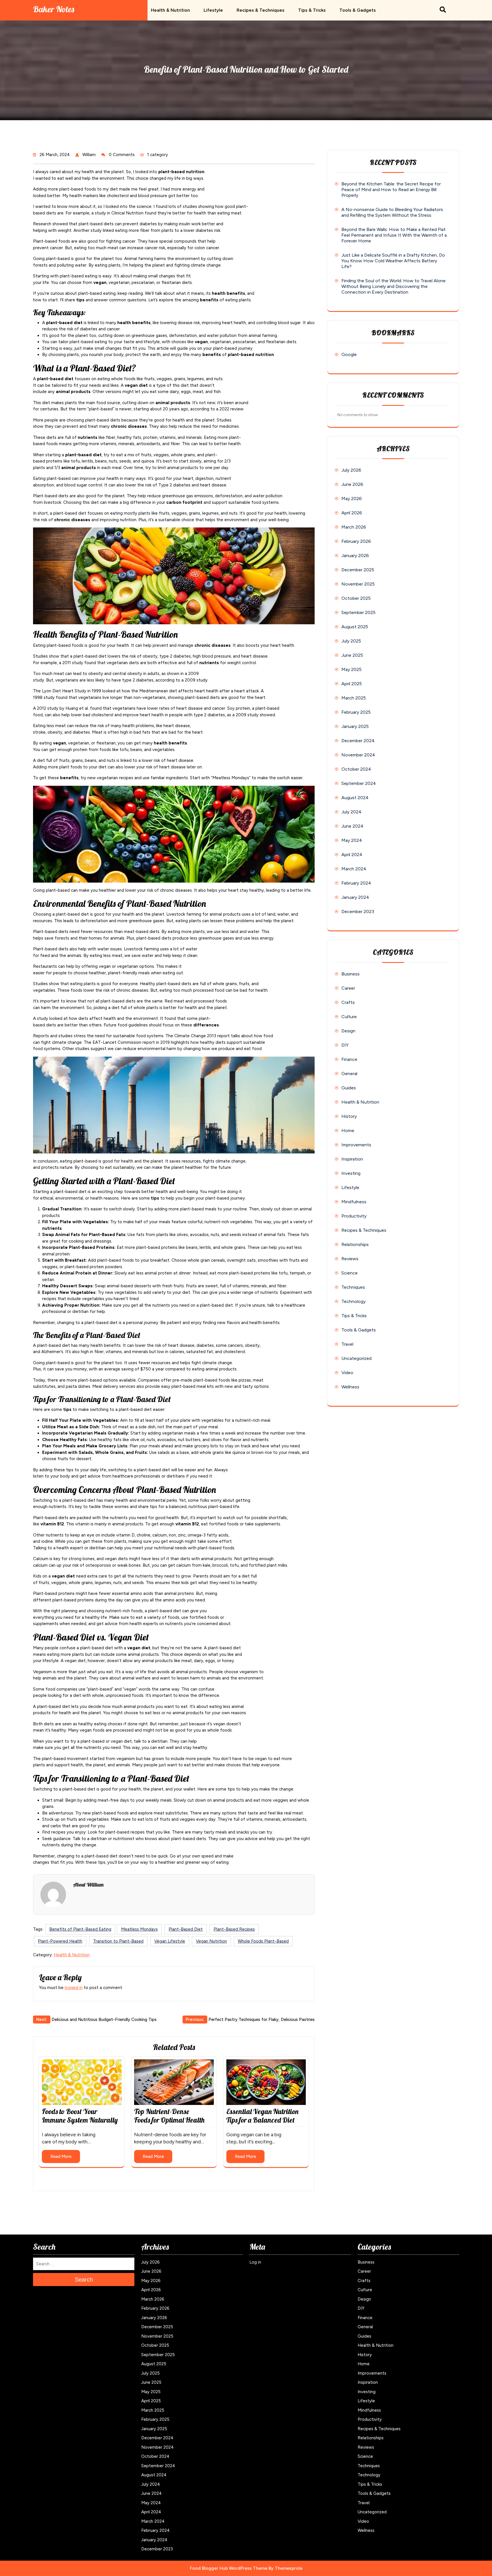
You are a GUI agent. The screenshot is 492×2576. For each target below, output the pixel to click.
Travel (347, 1344)
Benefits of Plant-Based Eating (80, 1929)
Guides (349, 1088)
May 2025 (351, 669)
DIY (345, 1045)
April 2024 (352, 855)
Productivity (354, 1216)
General (349, 1074)
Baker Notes (54, 9)
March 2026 (354, 527)
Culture (349, 1017)
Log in (255, 2262)
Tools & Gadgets (358, 10)
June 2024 (352, 826)
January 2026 (355, 555)
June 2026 (352, 484)
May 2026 (352, 499)
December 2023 (358, 911)
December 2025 (358, 570)
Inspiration (352, 1159)
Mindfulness (354, 1202)
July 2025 (351, 641)
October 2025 (356, 598)
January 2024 (355, 897)
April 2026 (352, 513)
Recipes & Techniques (261, 10)
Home (348, 1131)
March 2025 (354, 698)
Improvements (356, 1145)
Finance (349, 1059)
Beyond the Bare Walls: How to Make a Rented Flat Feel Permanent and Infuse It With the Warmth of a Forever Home (394, 235)
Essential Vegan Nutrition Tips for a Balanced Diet (262, 2116)
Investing (351, 1173)
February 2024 (356, 883)
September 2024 (359, 783)
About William (88, 1885)
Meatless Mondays (139, 1929)
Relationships (355, 1244)
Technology (353, 1301)
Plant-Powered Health (60, 1941)
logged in (74, 1988)
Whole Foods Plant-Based (263, 1941)
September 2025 (358, 612)
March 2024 (354, 869)
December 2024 (358, 741)
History (349, 1116)
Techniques (353, 1287)
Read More (61, 2156)
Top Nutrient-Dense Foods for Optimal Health (169, 2116)
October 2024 (356, 769)
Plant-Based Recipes (234, 1929)
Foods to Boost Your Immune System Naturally (80, 2116)
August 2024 (355, 798)
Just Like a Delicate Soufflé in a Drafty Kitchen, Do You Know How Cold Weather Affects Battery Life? (393, 261)
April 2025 (352, 684)
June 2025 (352, 655)
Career (348, 988)
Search (84, 2280)
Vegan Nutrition (211, 1941)
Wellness (350, 1387)
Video (347, 1373)
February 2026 (356, 541)
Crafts (348, 1002)
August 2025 (355, 627)
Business (350, 974)
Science (349, 1273)
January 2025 (355, 726)
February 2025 (356, 712)
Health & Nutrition (170, 10)
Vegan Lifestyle (170, 1941)
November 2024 (358, 755)
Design (348, 1031)
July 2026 (351, 470)
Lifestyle (213, 10)
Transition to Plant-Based (118, 1941)
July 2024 (351, 812)
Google (349, 354)
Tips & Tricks (312, 10)
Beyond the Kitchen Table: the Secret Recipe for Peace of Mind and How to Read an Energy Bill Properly (391, 190)
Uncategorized (356, 1358)
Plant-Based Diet (186, 1929)
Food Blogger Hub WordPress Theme (229, 2568)
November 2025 (358, 584)
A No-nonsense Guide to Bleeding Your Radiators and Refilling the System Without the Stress (392, 212)
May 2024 (352, 840)
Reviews (350, 1259)
